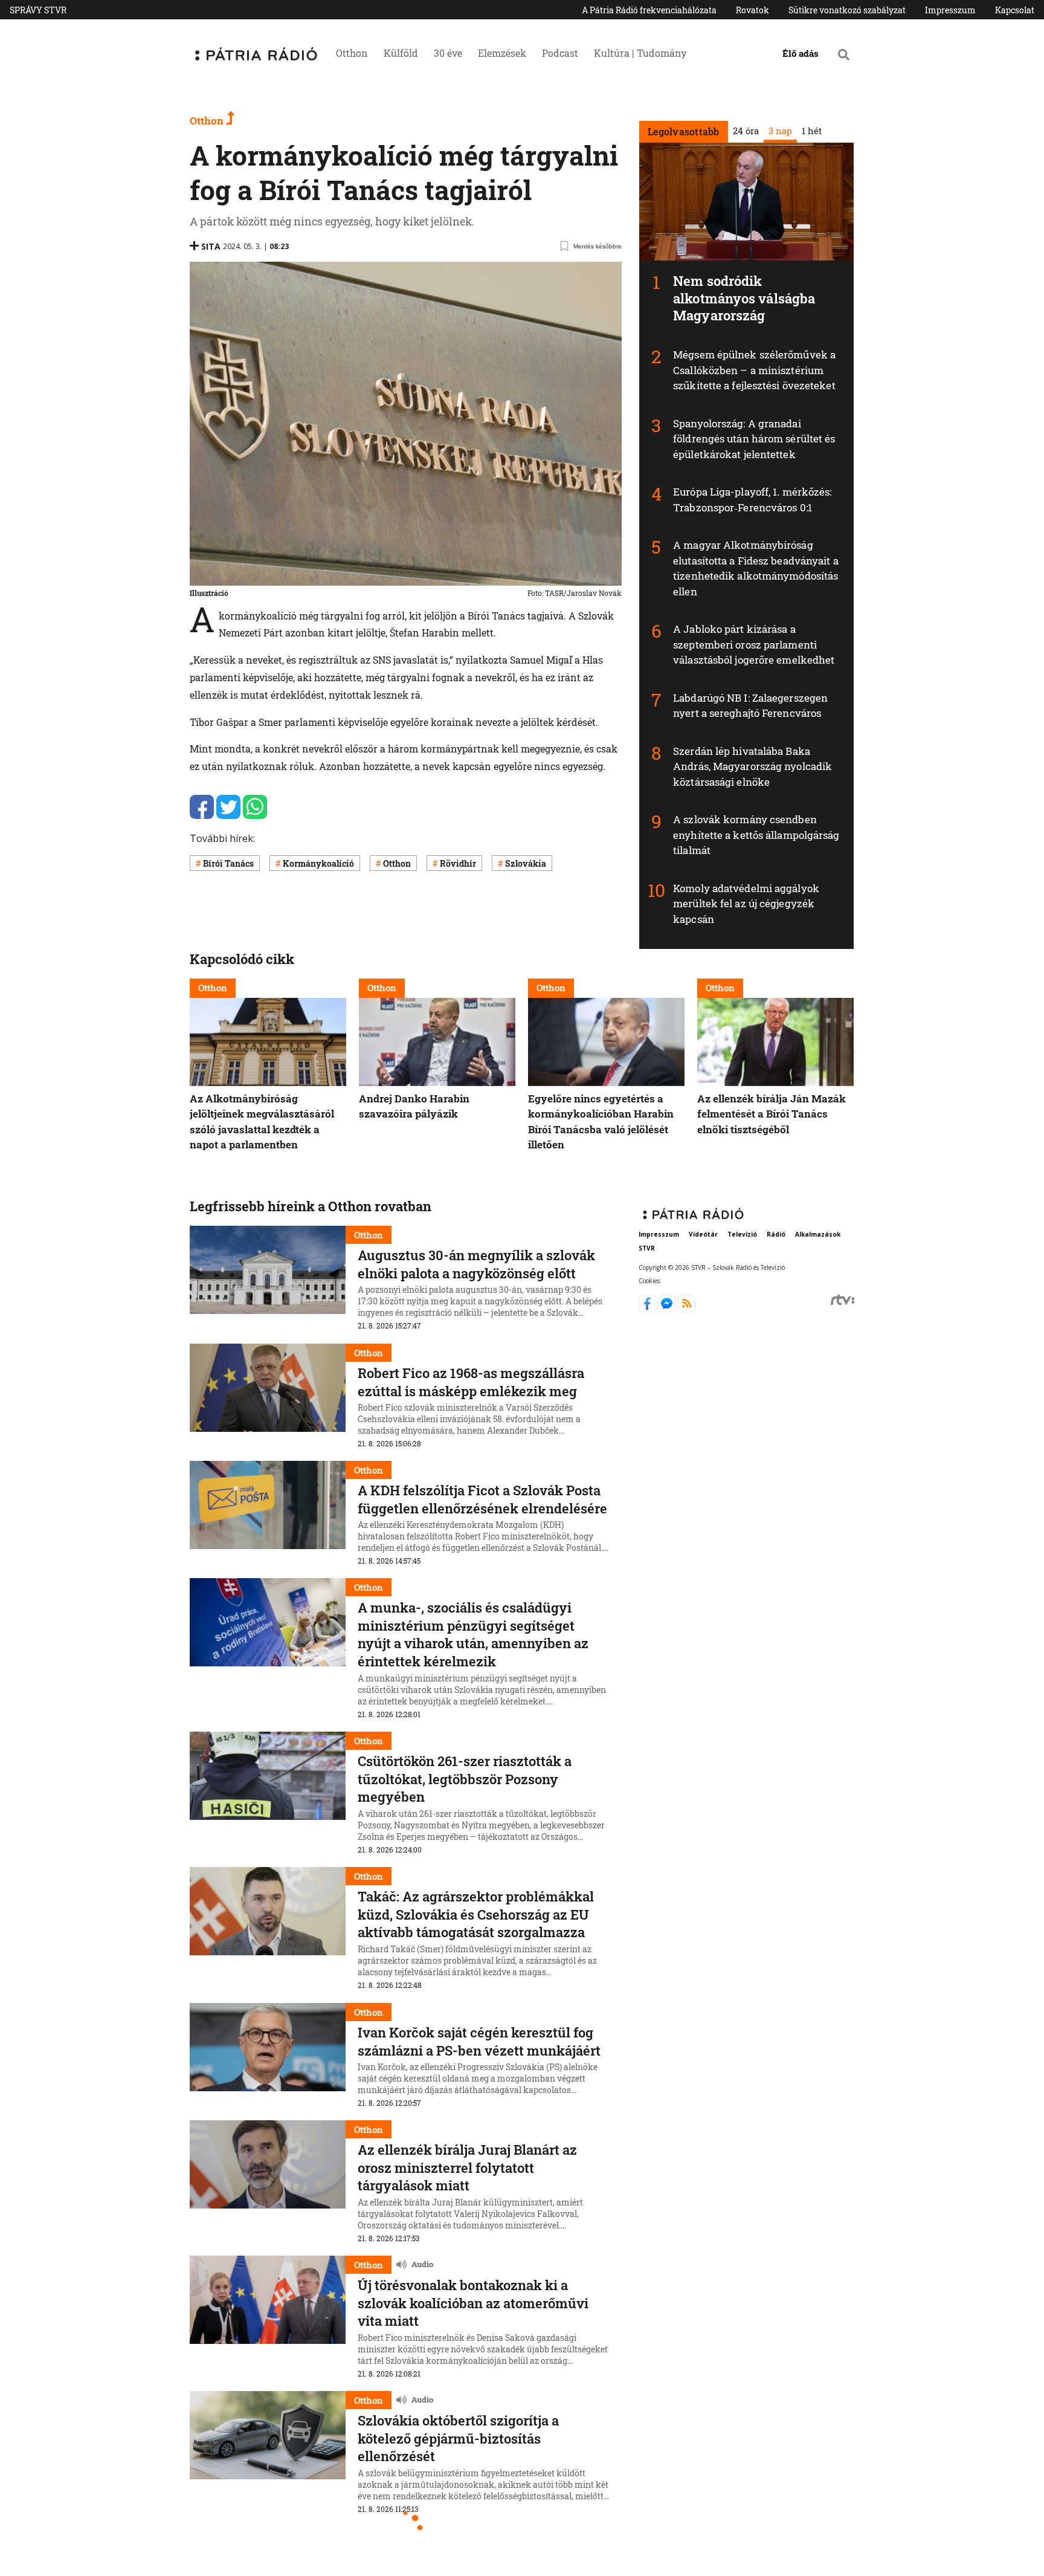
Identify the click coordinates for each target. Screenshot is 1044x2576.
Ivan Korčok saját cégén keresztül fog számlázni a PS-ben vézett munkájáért (479, 2041)
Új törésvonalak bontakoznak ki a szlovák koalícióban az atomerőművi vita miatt (473, 2303)
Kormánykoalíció (318, 863)
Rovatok (752, 10)
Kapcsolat (1015, 10)
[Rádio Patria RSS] (687, 1309)
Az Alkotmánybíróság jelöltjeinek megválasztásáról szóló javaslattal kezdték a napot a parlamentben (262, 1122)
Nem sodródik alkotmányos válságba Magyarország (744, 298)
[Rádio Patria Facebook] (649, 1309)
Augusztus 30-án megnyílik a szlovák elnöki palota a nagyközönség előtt (476, 1264)
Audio (422, 2264)
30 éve (448, 53)
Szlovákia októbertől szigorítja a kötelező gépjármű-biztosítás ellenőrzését (458, 2438)
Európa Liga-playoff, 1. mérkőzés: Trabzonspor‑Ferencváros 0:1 (752, 500)
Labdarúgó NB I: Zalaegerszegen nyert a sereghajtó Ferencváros (750, 706)
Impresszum (950, 10)
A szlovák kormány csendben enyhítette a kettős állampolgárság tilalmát (756, 835)
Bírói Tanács (228, 863)
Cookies (649, 1281)
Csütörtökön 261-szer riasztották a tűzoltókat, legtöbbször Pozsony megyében (465, 1779)
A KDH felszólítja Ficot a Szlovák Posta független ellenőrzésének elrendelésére (482, 1499)
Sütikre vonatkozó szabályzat (847, 10)
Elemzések (502, 53)
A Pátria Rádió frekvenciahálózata (649, 10)
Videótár (703, 1234)
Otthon (352, 53)
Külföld (401, 53)
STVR (647, 1248)
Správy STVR (38, 10)
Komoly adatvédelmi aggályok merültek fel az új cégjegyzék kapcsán (746, 904)
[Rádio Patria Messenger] (668, 1309)
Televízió (742, 1234)
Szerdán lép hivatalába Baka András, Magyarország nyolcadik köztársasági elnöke (752, 766)
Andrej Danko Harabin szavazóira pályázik (414, 1106)
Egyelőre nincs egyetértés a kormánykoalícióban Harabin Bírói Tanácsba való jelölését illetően (601, 1122)
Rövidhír (458, 863)
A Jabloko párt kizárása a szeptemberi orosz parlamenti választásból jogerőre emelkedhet (754, 644)
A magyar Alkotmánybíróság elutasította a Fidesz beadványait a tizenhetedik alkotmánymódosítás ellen (756, 568)
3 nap (780, 131)
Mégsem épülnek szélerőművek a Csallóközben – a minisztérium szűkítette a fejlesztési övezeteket (754, 370)
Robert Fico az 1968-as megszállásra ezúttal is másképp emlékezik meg (471, 1382)
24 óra (745, 131)
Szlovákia (526, 863)
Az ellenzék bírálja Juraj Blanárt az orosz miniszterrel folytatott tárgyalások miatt (467, 2167)
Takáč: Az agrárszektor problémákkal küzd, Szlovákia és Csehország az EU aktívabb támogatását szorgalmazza (476, 1914)
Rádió (776, 1234)
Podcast (560, 53)
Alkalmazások (818, 1234)
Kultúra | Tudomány (640, 53)
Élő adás (801, 53)
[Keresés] (844, 54)
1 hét (811, 131)
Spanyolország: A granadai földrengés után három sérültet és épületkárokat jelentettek (754, 439)
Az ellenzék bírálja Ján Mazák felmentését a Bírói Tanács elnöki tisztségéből (772, 1114)
